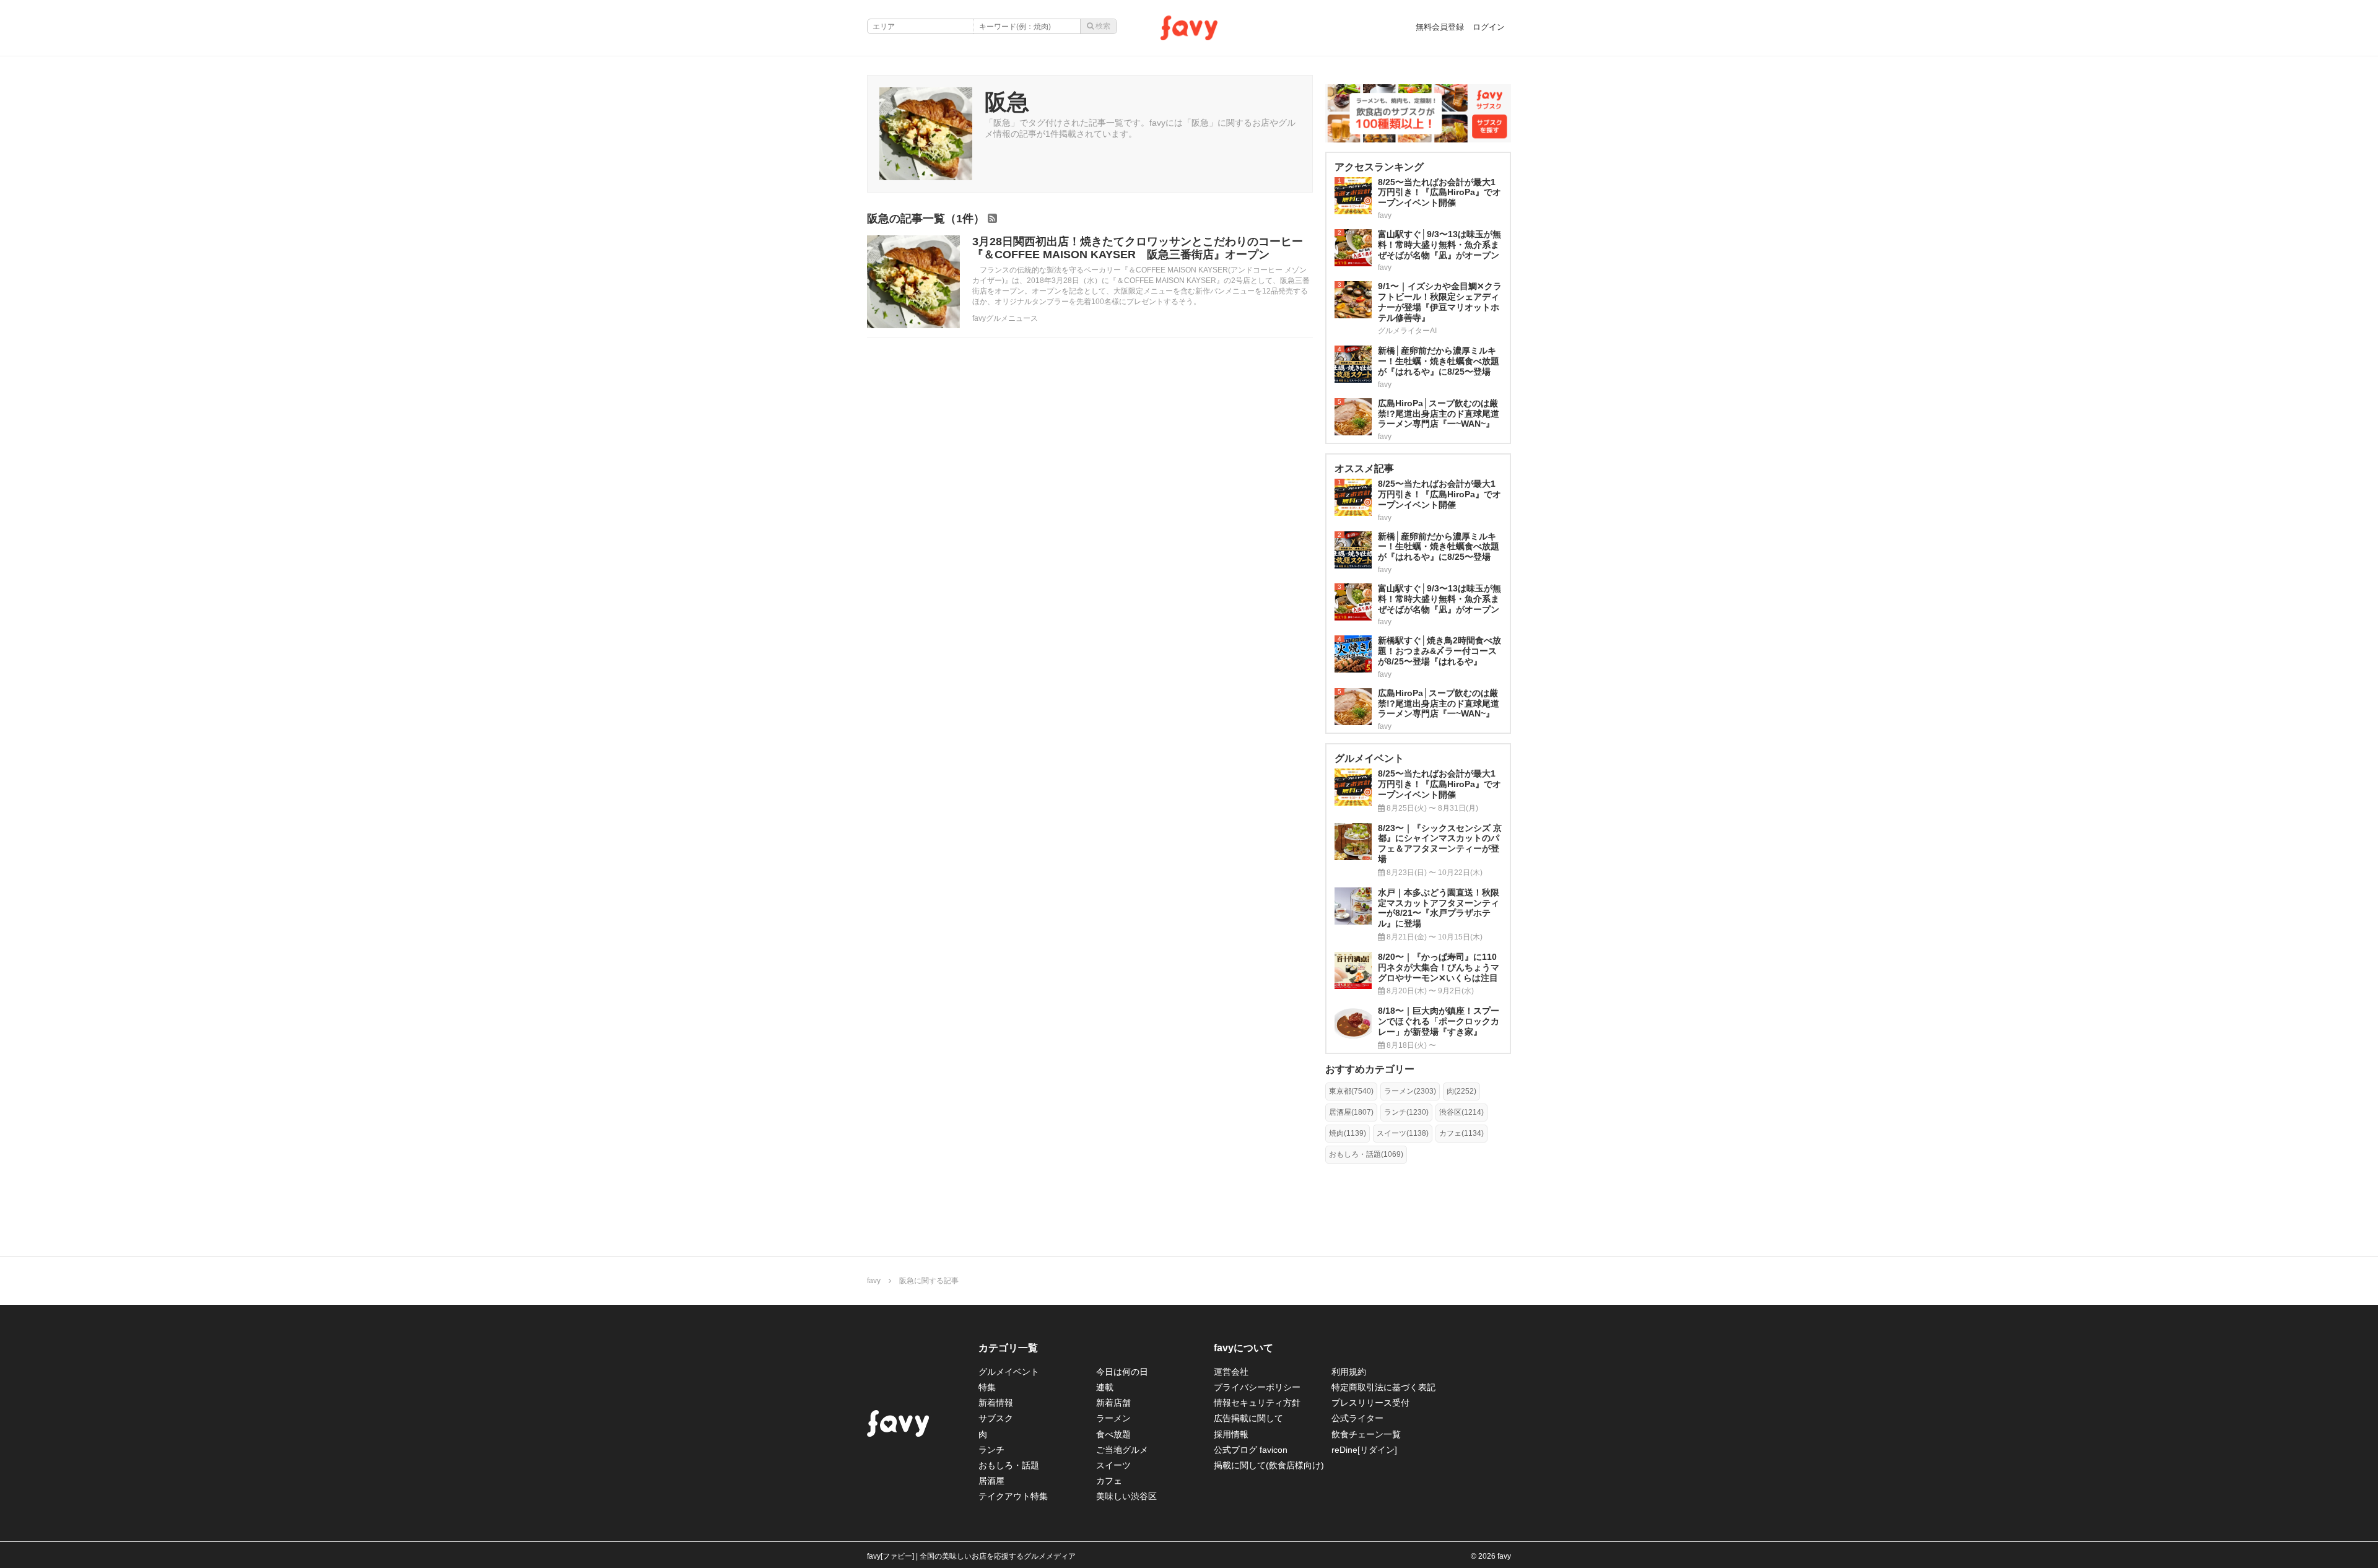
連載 (1105, 1387)
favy (874, 1281)
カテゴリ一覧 (1008, 1348)
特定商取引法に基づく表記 (1383, 1387)
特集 (987, 1387)
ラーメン (1113, 1418)
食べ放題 (1113, 1434)
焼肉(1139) (1348, 1133)
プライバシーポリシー (1257, 1387)
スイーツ (1113, 1465)
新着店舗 (1113, 1403)
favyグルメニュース (1005, 318)
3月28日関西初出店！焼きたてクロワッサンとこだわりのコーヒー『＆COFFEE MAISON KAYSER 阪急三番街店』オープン (1138, 248)
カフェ (1109, 1481)
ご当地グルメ (1122, 1450)
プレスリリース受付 (1370, 1403)
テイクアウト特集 (1013, 1496)
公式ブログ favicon (1251, 1450)
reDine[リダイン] (1364, 1450)
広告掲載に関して (1248, 1418)
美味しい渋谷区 (1126, 1496)
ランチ (991, 1450)
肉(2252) (1461, 1091)
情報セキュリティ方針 (1257, 1403)
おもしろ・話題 (1009, 1465)
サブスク (996, 1418)
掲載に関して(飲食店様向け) (1269, 1465)
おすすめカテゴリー (1370, 1069)
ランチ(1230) (1406, 1112)
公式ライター (1357, 1418)
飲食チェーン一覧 (1366, 1434)
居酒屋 (991, 1481)
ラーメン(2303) (1410, 1091)
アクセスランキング (1379, 167)
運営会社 (1231, 1372)
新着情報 (996, 1403)
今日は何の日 (1122, 1372)
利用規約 (1349, 1372)
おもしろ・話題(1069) (1366, 1154)
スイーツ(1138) (1403, 1133)
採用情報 (1231, 1434)
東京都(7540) (1351, 1091)
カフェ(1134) (1461, 1133)
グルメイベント (1009, 1372)
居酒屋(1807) (1351, 1112)
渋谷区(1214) (1461, 1112)
